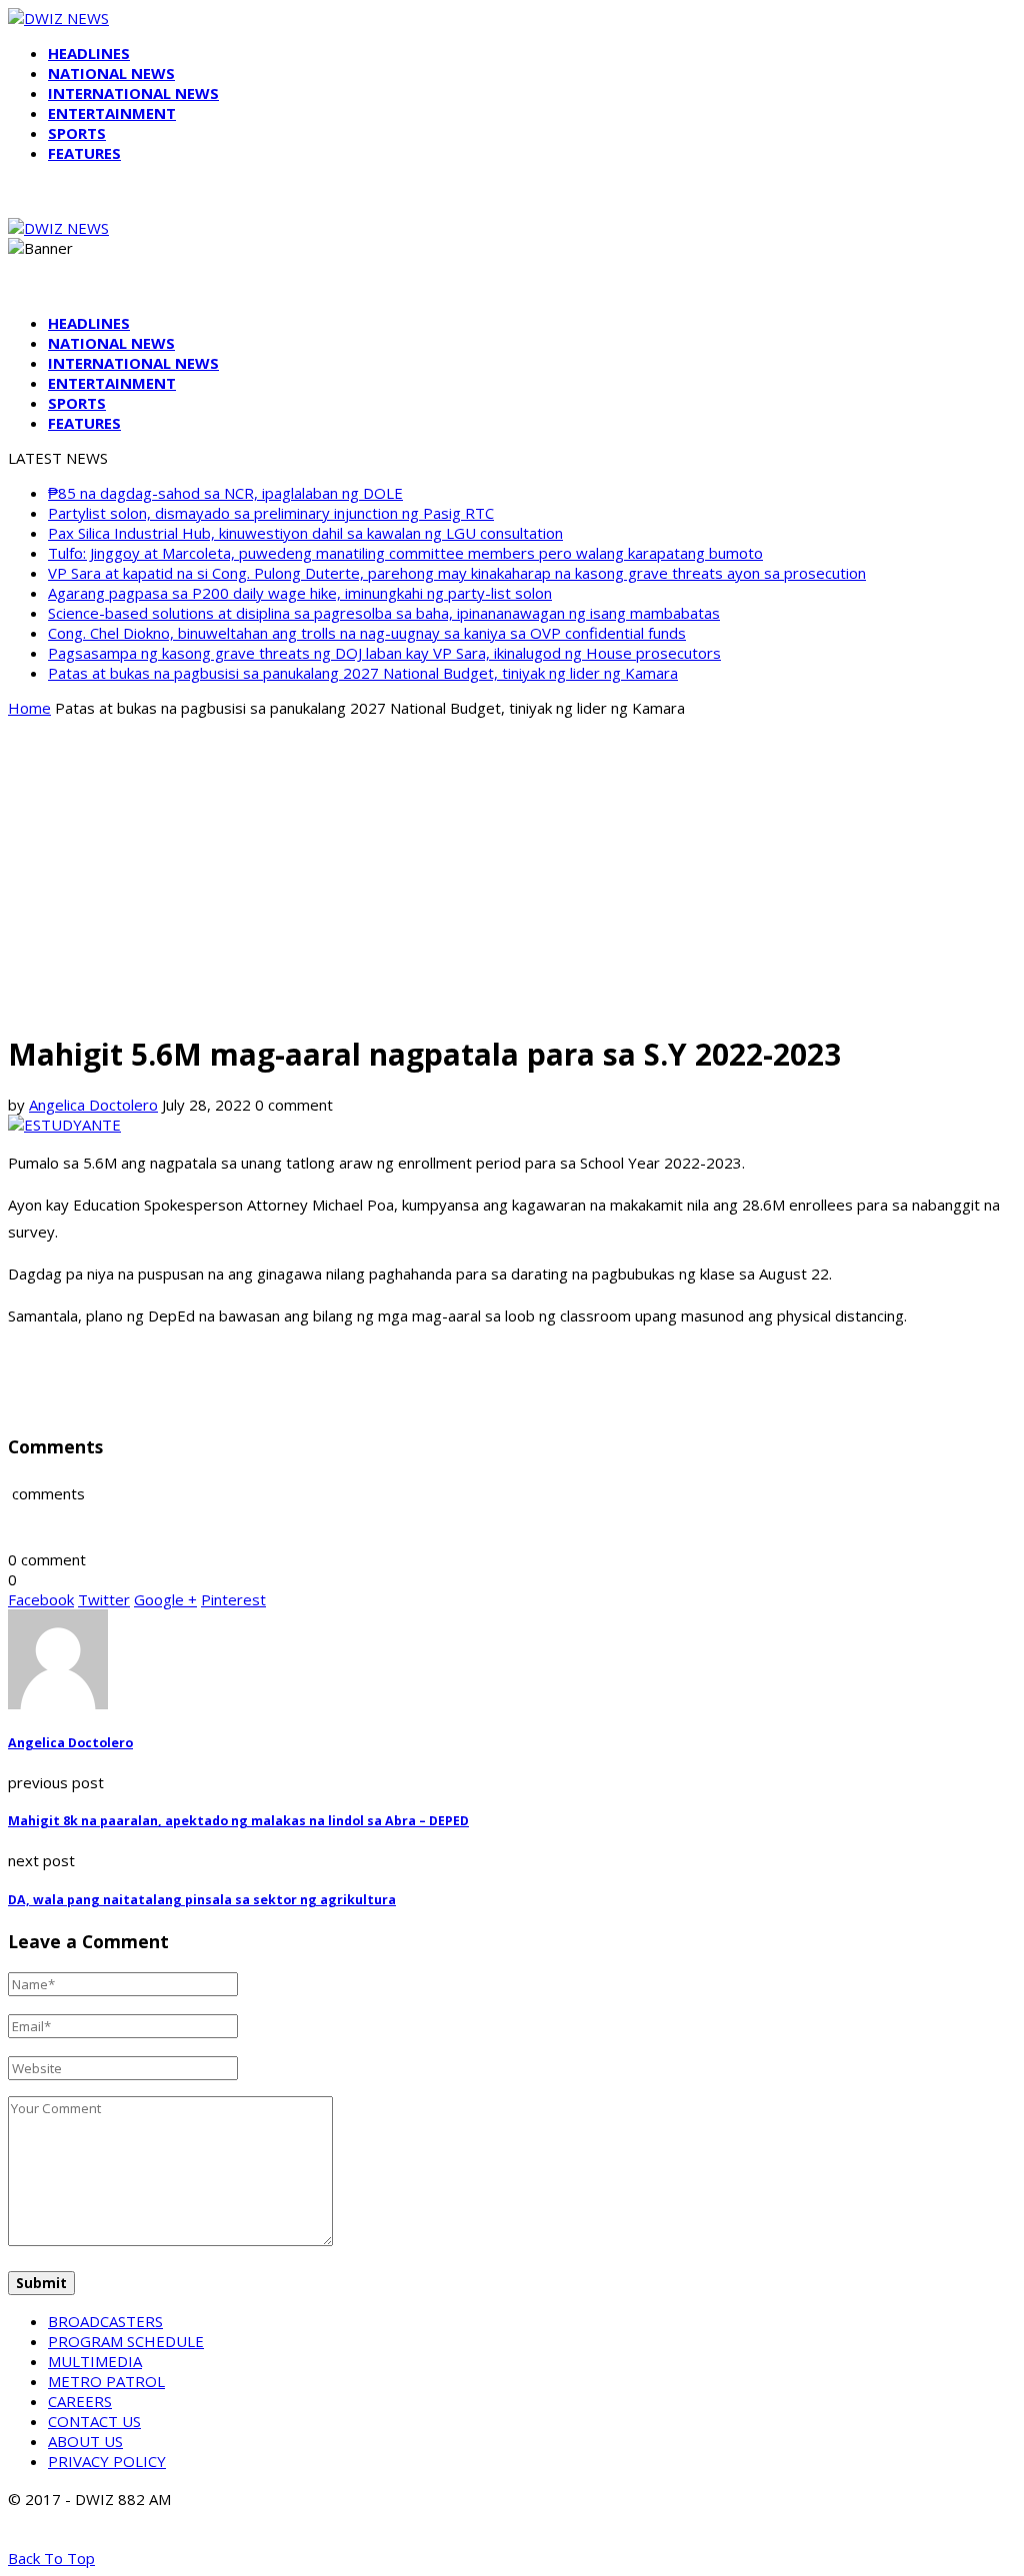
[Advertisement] (512, 874)
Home (29, 708)
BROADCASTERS (105, 2321)
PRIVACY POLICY (107, 2461)
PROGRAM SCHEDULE (126, 2341)
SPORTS (77, 133)
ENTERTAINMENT (112, 113)
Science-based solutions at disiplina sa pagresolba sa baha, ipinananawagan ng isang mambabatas (384, 613)
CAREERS (80, 2401)
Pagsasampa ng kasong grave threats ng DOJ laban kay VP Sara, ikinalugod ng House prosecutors (384, 653)
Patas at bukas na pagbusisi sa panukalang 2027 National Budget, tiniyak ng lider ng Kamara (363, 673)
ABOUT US (85, 2441)
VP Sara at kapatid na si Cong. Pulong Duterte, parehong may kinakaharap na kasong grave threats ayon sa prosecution (457, 573)
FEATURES (84, 153)
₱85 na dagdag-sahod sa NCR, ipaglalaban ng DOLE (225, 493)
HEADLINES (89, 53)
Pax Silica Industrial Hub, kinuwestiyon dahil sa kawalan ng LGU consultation (305, 533)
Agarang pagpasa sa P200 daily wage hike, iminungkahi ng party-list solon (300, 593)
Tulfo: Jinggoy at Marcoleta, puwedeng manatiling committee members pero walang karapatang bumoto (405, 553)
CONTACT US (94, 2421)
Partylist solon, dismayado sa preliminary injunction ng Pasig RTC (271, 513)
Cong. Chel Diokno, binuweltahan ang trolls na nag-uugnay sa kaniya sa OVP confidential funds (367, 633)
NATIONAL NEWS (111, 73)
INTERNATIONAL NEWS (133, 93)
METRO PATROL (106, 2381)
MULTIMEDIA (95, 2361)
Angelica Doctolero (93, 1105)
